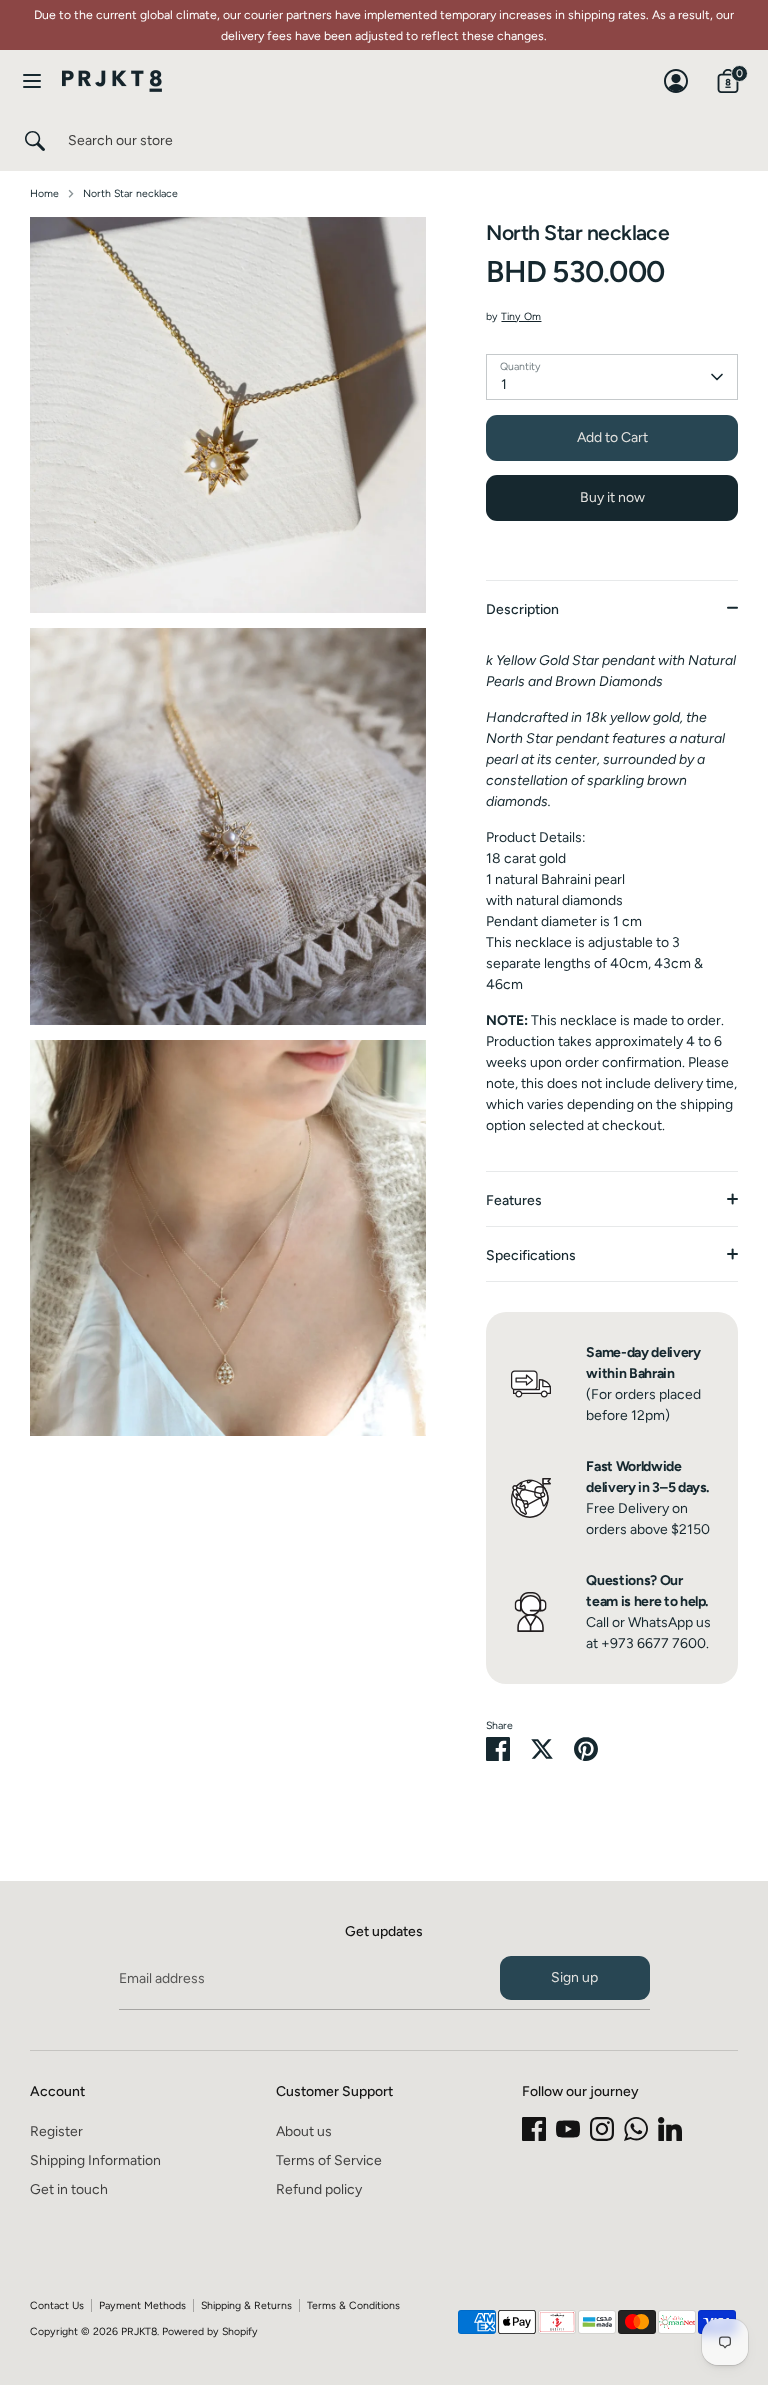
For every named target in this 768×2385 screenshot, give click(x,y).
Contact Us (57, 2305)
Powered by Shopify (210, 2331)
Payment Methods (142, 2305)
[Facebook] (534, 2129)
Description (522, 609)
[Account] (676, 71)
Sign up (574, 1977)
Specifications (531, 1255)
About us (304, 2131)
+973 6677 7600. (655, 1643)
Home (44, 193)
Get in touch (69, 2189)
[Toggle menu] (32, 80)
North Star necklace (130, 193)
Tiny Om (521, 316)
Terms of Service (329, 2160)
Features (514, 1200)
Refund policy (319, 2189)
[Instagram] (602, 2129)
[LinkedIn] (670, 2129)
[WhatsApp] (636, 2129)
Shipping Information (95, 2160)
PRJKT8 (139, 2331)
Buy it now (612, 497)
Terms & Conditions (353, 2305)
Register (56, 2131)
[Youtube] (568, 2129)
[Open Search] (34, 141)
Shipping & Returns (246, 2305)
